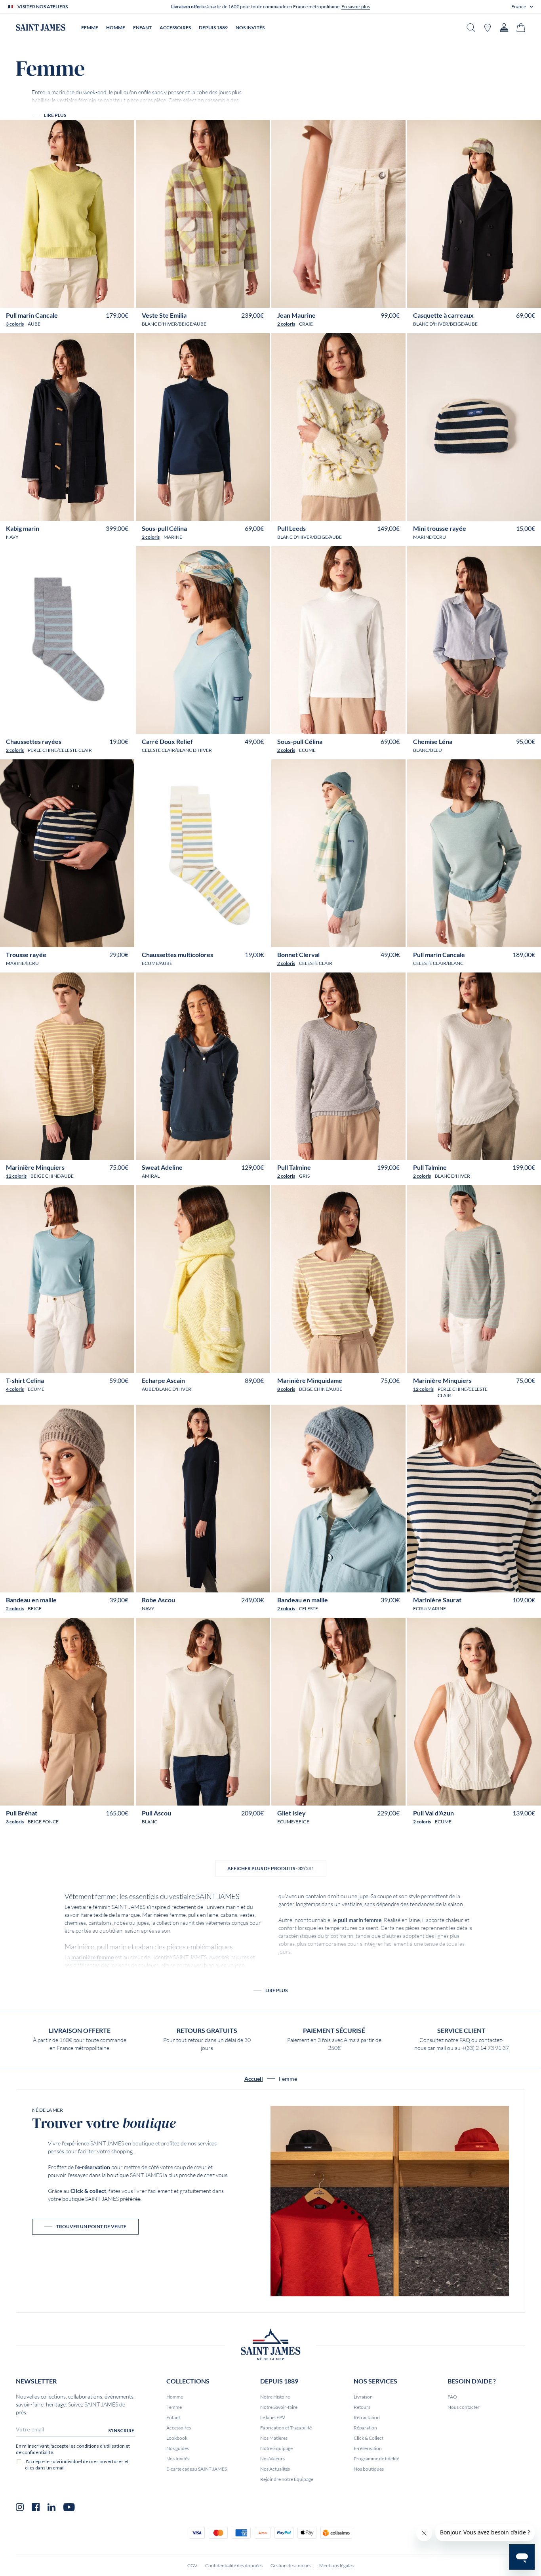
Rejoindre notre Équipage (287, 2479)
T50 (104, 298)
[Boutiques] (488, 28)
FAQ (465, 2040)
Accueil (254, 2079)
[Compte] (504, 28)
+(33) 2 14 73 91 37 (485, 2048)
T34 (289, 1364)
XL (64, 1151)
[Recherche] (471, 28)
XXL (75, 1151)
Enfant (173, 2417)
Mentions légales (336, 2566)
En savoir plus (356, 7)
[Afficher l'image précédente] (11, 279)
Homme (175, 2397)
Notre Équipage (276, 2448)
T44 (67, 298)
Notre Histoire (275, 2397)
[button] (522, 7)
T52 (116, 298)
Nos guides (178, 2448)
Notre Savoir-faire (279, 2407)
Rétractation (367, 2417)
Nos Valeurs (272, 2459)
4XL (100, 1151)
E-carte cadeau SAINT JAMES (197, 2469)
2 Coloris (286, 324)
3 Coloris (15, 324)
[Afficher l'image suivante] (123, 279)
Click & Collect (369, 2438)
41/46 (75, 725)
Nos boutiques (369, 2469)
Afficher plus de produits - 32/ (271, 1868)
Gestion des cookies (291, 2566)
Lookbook (177, 2438)
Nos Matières (274, 2438)
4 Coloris (15, 1389)
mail (442, 2048)
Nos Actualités (275, 2469)
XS (33, 1151)
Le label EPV (273, 2417)
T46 (79, 298)
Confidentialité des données (234, 2566)
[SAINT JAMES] (41, 28)
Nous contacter (464, 2407)
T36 (18, 298)
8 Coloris (286, 1389)
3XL (87, 1151)
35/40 (58, 725)
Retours (362, 2407)
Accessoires (179, 2428)
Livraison (363, 2397)
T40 (43, 298)
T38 (30, 298)
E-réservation (368, 2448)
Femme (174, 2407)
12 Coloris (16, 1176)
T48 (92, 298)
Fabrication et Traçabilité (286, 2428)
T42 (55, 298)
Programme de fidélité (376, 2459)
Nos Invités (178, 2459)
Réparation (365, 2428)
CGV (192, 2566)
